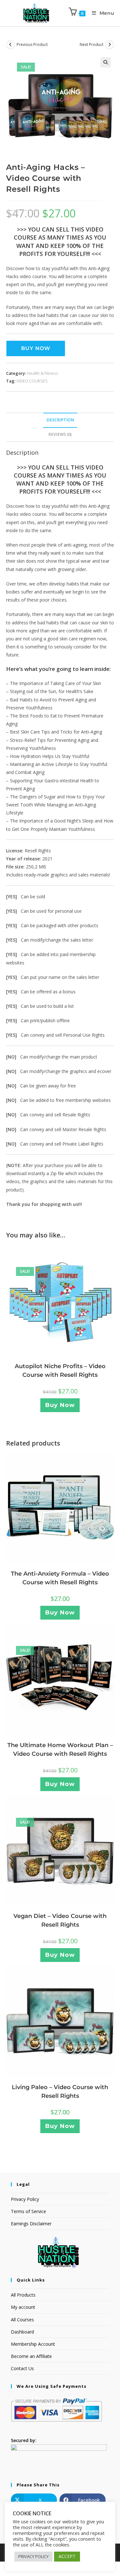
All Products (23, 2295)
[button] (106, 62)
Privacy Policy (25, 2199)
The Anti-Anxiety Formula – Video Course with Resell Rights (60, 1578)
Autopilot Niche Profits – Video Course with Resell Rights (60, 1371)
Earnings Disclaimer (31, 2224)
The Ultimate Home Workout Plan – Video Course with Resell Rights (60, 1750)
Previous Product (32, 44)
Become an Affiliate (31, 2356)
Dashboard (22, 2332)
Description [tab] (60, 420)
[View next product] (109, 45)
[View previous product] (11, 45)
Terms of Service (28, 2211)
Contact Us (22, 2368)
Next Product (92, 44)
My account (23, 2307)
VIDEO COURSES (32, 381)
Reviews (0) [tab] (60, 434)
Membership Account (33, 2344)
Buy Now (36, 348)
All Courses (22, 2320)
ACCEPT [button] (67, 2556)
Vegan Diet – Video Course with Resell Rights (60, 1920)
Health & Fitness (43, 373)
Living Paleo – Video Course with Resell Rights (60, 2092)
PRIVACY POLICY (33, 2556)
